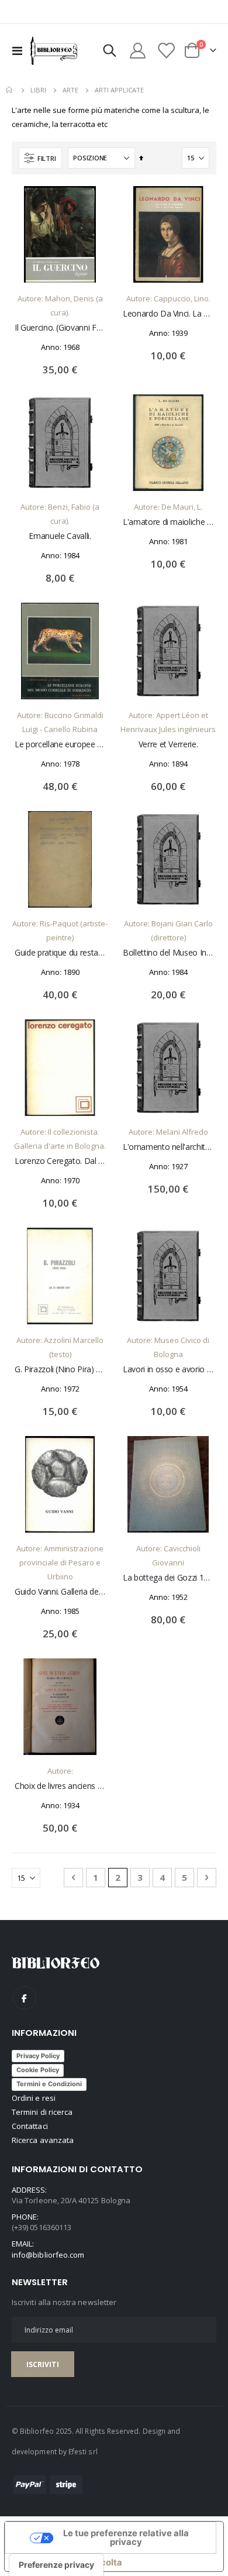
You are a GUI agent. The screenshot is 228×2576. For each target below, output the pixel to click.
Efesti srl (83, 2451)
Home (10, 90)
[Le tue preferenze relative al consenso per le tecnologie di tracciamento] (56, 2565)
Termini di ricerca (42, 2112)
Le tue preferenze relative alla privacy (126, 2538)
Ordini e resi (34, 2098)
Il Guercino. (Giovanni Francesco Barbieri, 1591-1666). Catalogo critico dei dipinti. (60, 328)
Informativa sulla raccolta (68, 2563)
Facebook (25, 1998)
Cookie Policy (38, 2070)
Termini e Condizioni (49, 2084)
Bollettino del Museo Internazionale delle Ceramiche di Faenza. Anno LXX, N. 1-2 (168, 953)
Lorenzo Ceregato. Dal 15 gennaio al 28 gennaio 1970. (60, 1161)
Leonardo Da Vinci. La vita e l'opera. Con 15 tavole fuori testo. (168, 314)
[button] (91, 204)
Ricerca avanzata (43, 2140)
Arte (70, 90)
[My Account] (138, 51)
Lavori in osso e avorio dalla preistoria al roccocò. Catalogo (168, 1369)
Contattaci (30, 2126)
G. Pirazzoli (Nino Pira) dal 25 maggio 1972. (60, 1369)
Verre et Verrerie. (168, 744)
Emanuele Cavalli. (60, 536)
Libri (38, 90)
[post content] (60, 234)
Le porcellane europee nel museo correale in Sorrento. (60, 744)
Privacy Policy (38, 2056)
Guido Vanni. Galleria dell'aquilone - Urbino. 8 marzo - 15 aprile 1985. (60, 1592)
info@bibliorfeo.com (48, 2255)
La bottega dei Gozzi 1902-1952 (168, 1578)
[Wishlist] (165, 51)
